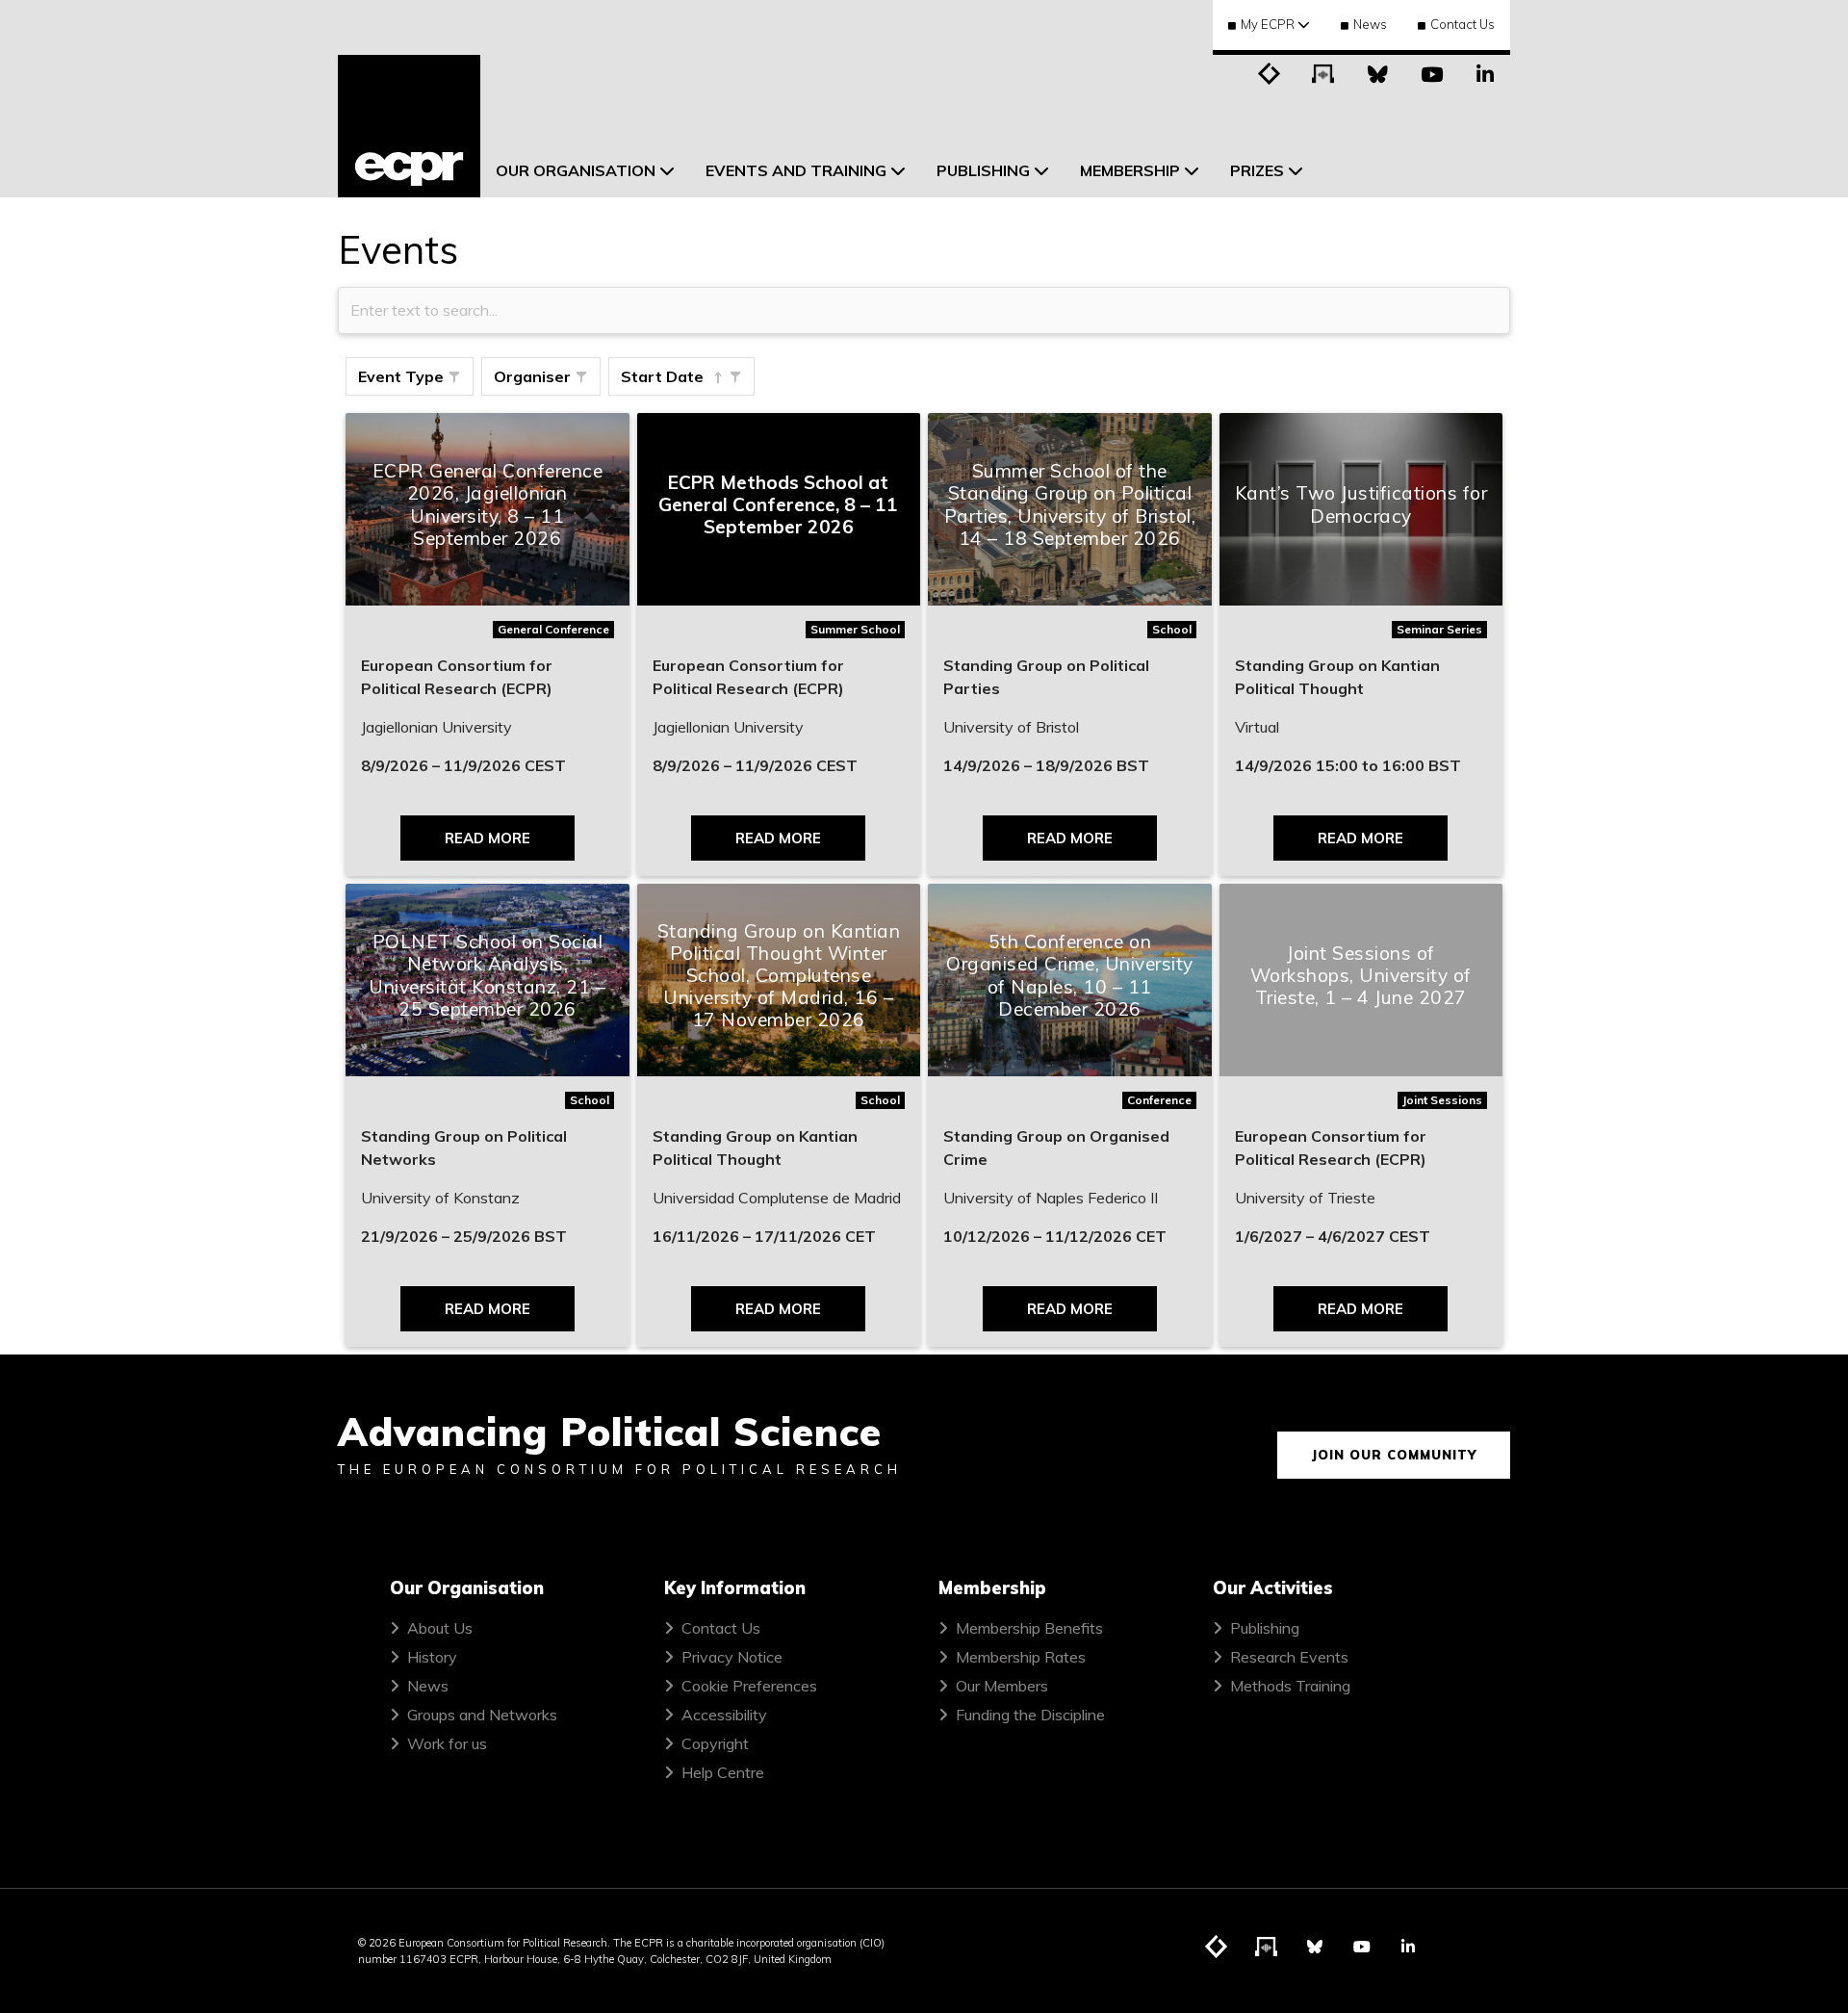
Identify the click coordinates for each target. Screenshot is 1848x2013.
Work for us (447, 1743)
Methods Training (1290, 1686)
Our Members (1002, 1686)
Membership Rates (1021, 1657)
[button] (454, 377)
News (1370, 24)
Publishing (1265, 1628)
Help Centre (723, 1772)
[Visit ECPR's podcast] (1323, 72)
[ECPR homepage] (409, 126)
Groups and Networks (482, 1715)
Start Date (662, 376)
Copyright (715, 1743)
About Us (440, 1628)
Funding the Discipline (1030, 1715)
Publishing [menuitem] (983, 170)
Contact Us (1463, 24)
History (432, 1657)
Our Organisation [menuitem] (576, 170)
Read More (488, 838)
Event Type (401, 376)
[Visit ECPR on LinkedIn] (1485, 72)
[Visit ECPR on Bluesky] (1377, 72)
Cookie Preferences (749, 1686)
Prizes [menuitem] (1257, 170)
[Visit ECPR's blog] (1270, 72)
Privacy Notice (732, 1657)
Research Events (1289, 1657)
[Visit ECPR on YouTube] (1431, 72)
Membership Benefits (1029, 1628)
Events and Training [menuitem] (796, 170)
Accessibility (724, 1715)
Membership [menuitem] (1130, 170)
